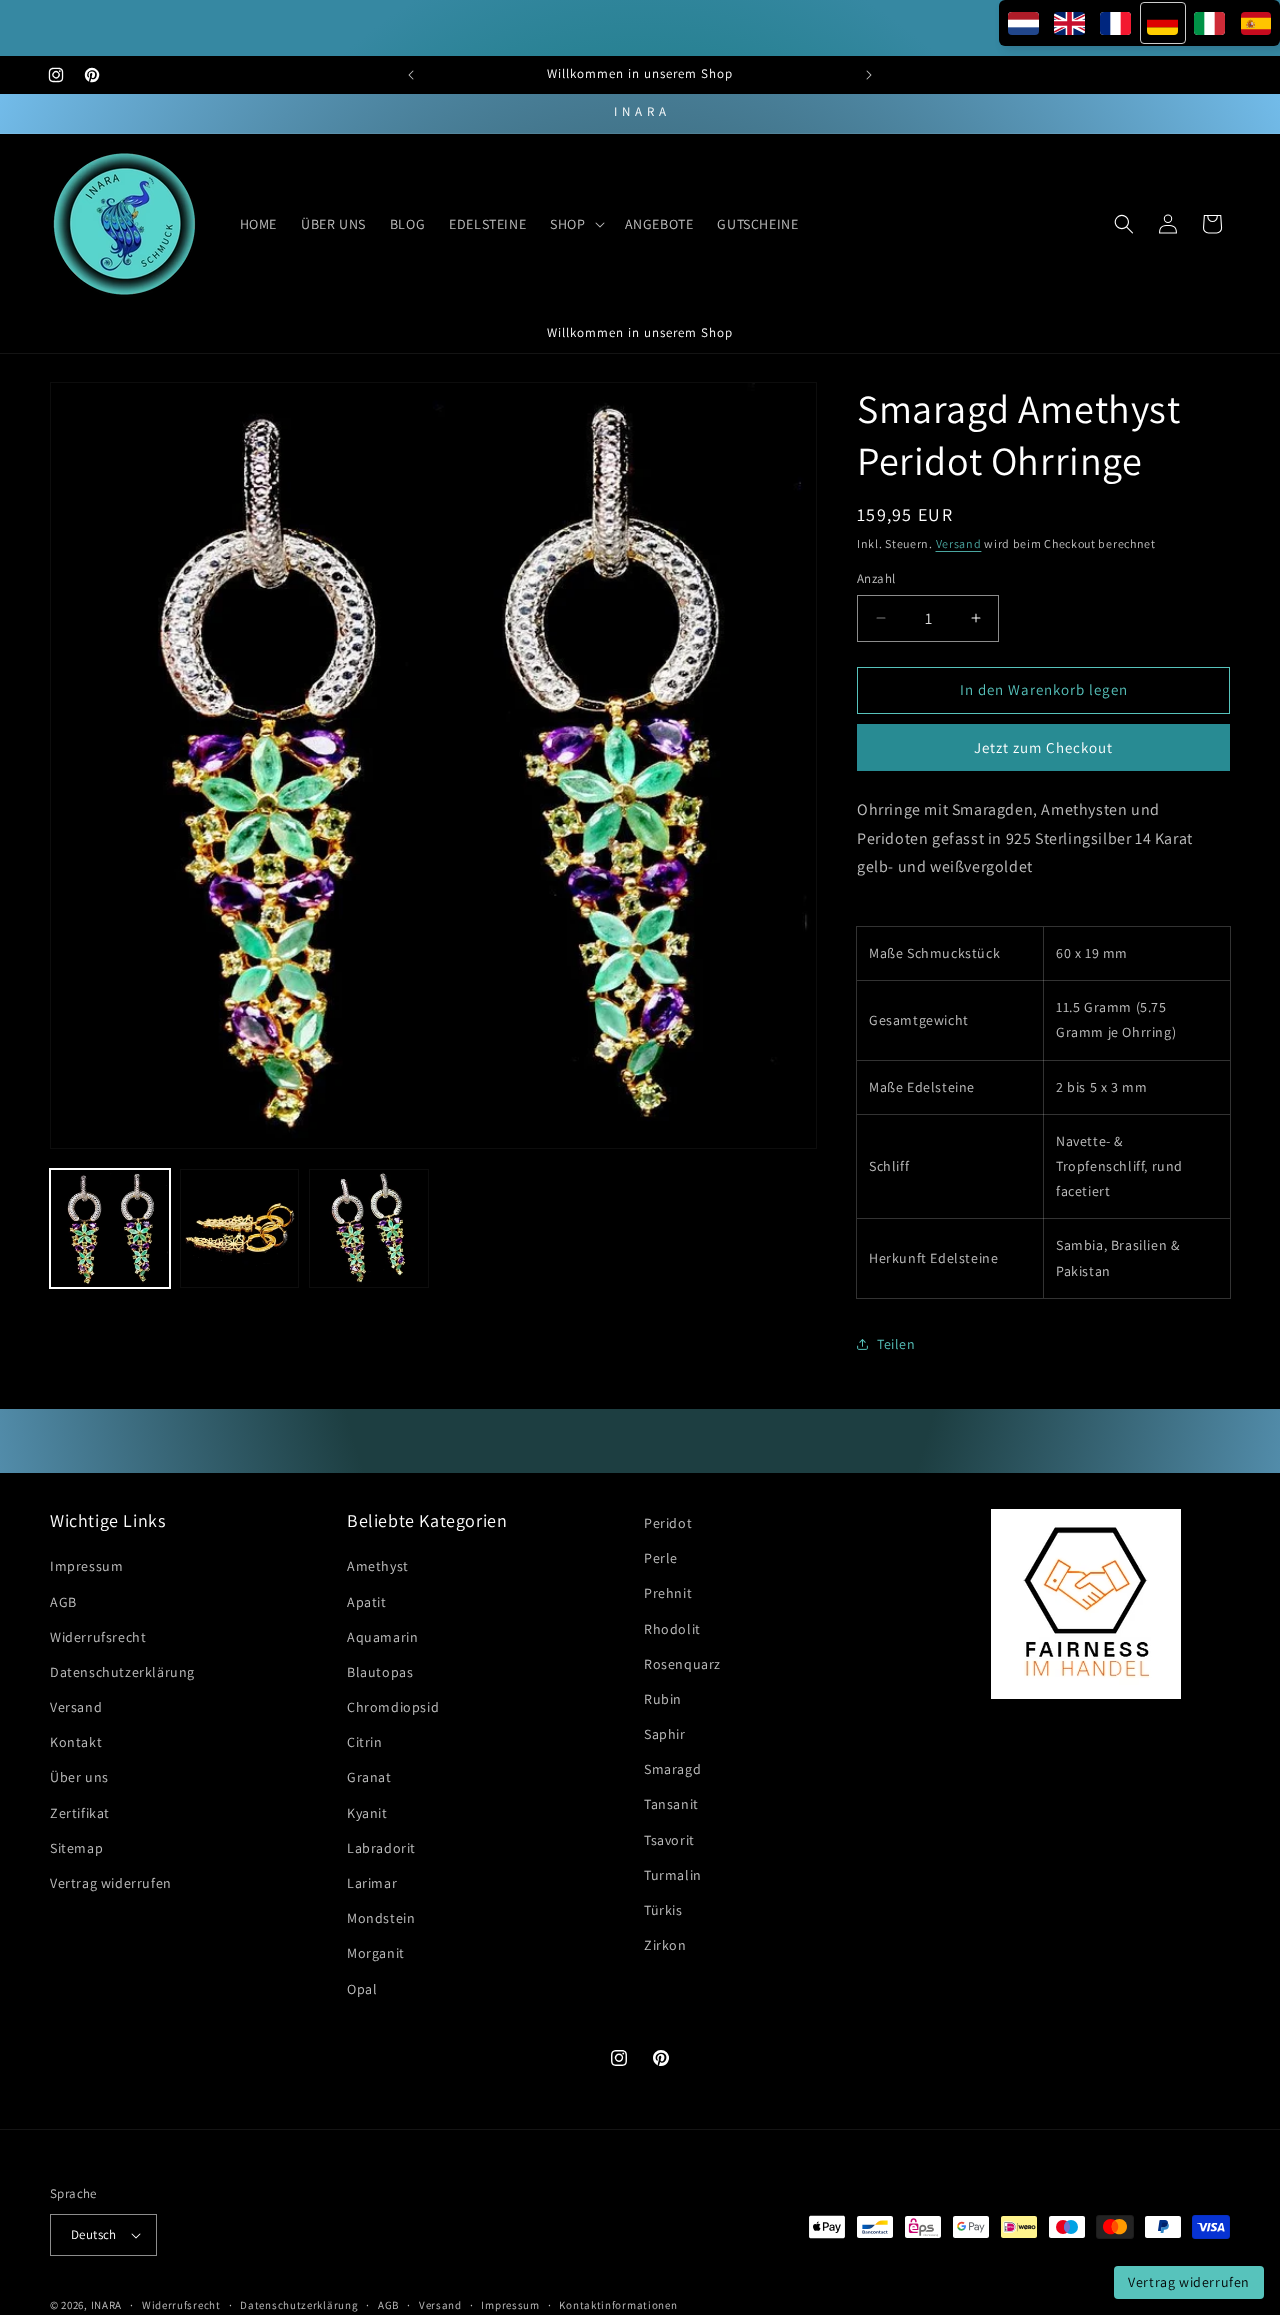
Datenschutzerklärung (122, 1672)
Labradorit (381, 1848)
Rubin (663, 1699)
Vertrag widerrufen (111, 1883)
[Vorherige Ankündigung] (411, 75)
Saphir (665, 1734)
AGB (63, 1602)
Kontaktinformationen (618, 2304)
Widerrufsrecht (98, 1637)
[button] (575, 224)
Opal (362, 1989)
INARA (107, 2305)
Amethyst (378, 1567)
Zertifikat (80, 1813)
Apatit (367, 1602)
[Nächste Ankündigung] (869, 75)
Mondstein (381, 1919)
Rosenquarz (682, 1664)
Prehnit (668, 1594)
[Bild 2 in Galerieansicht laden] (240, 1229)
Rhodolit (672, 1629)
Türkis (663, 1910)
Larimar (372, 1883)
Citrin (365, 1743)
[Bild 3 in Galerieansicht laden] (369, 1229)
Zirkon (665, 1946)
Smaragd (672, 1770)
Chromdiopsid (393, 1707)
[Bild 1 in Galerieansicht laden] (110, 1229)
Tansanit (671, 1805)
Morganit (376, 1954)
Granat (369, 1778)
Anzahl (876, 578)
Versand (959, 543)
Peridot (668, 1523)
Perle (661, 1558)
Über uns (79, 1778)
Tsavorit (669, 1840)
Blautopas (380, 1672)
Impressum (86, 1567)
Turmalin (673, 1875)
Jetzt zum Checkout (1043, 746)
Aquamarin (382, 1637)
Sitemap (76, 1848)
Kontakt (76, 1743)
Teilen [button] (896, 1344)
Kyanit (367, 1813)
